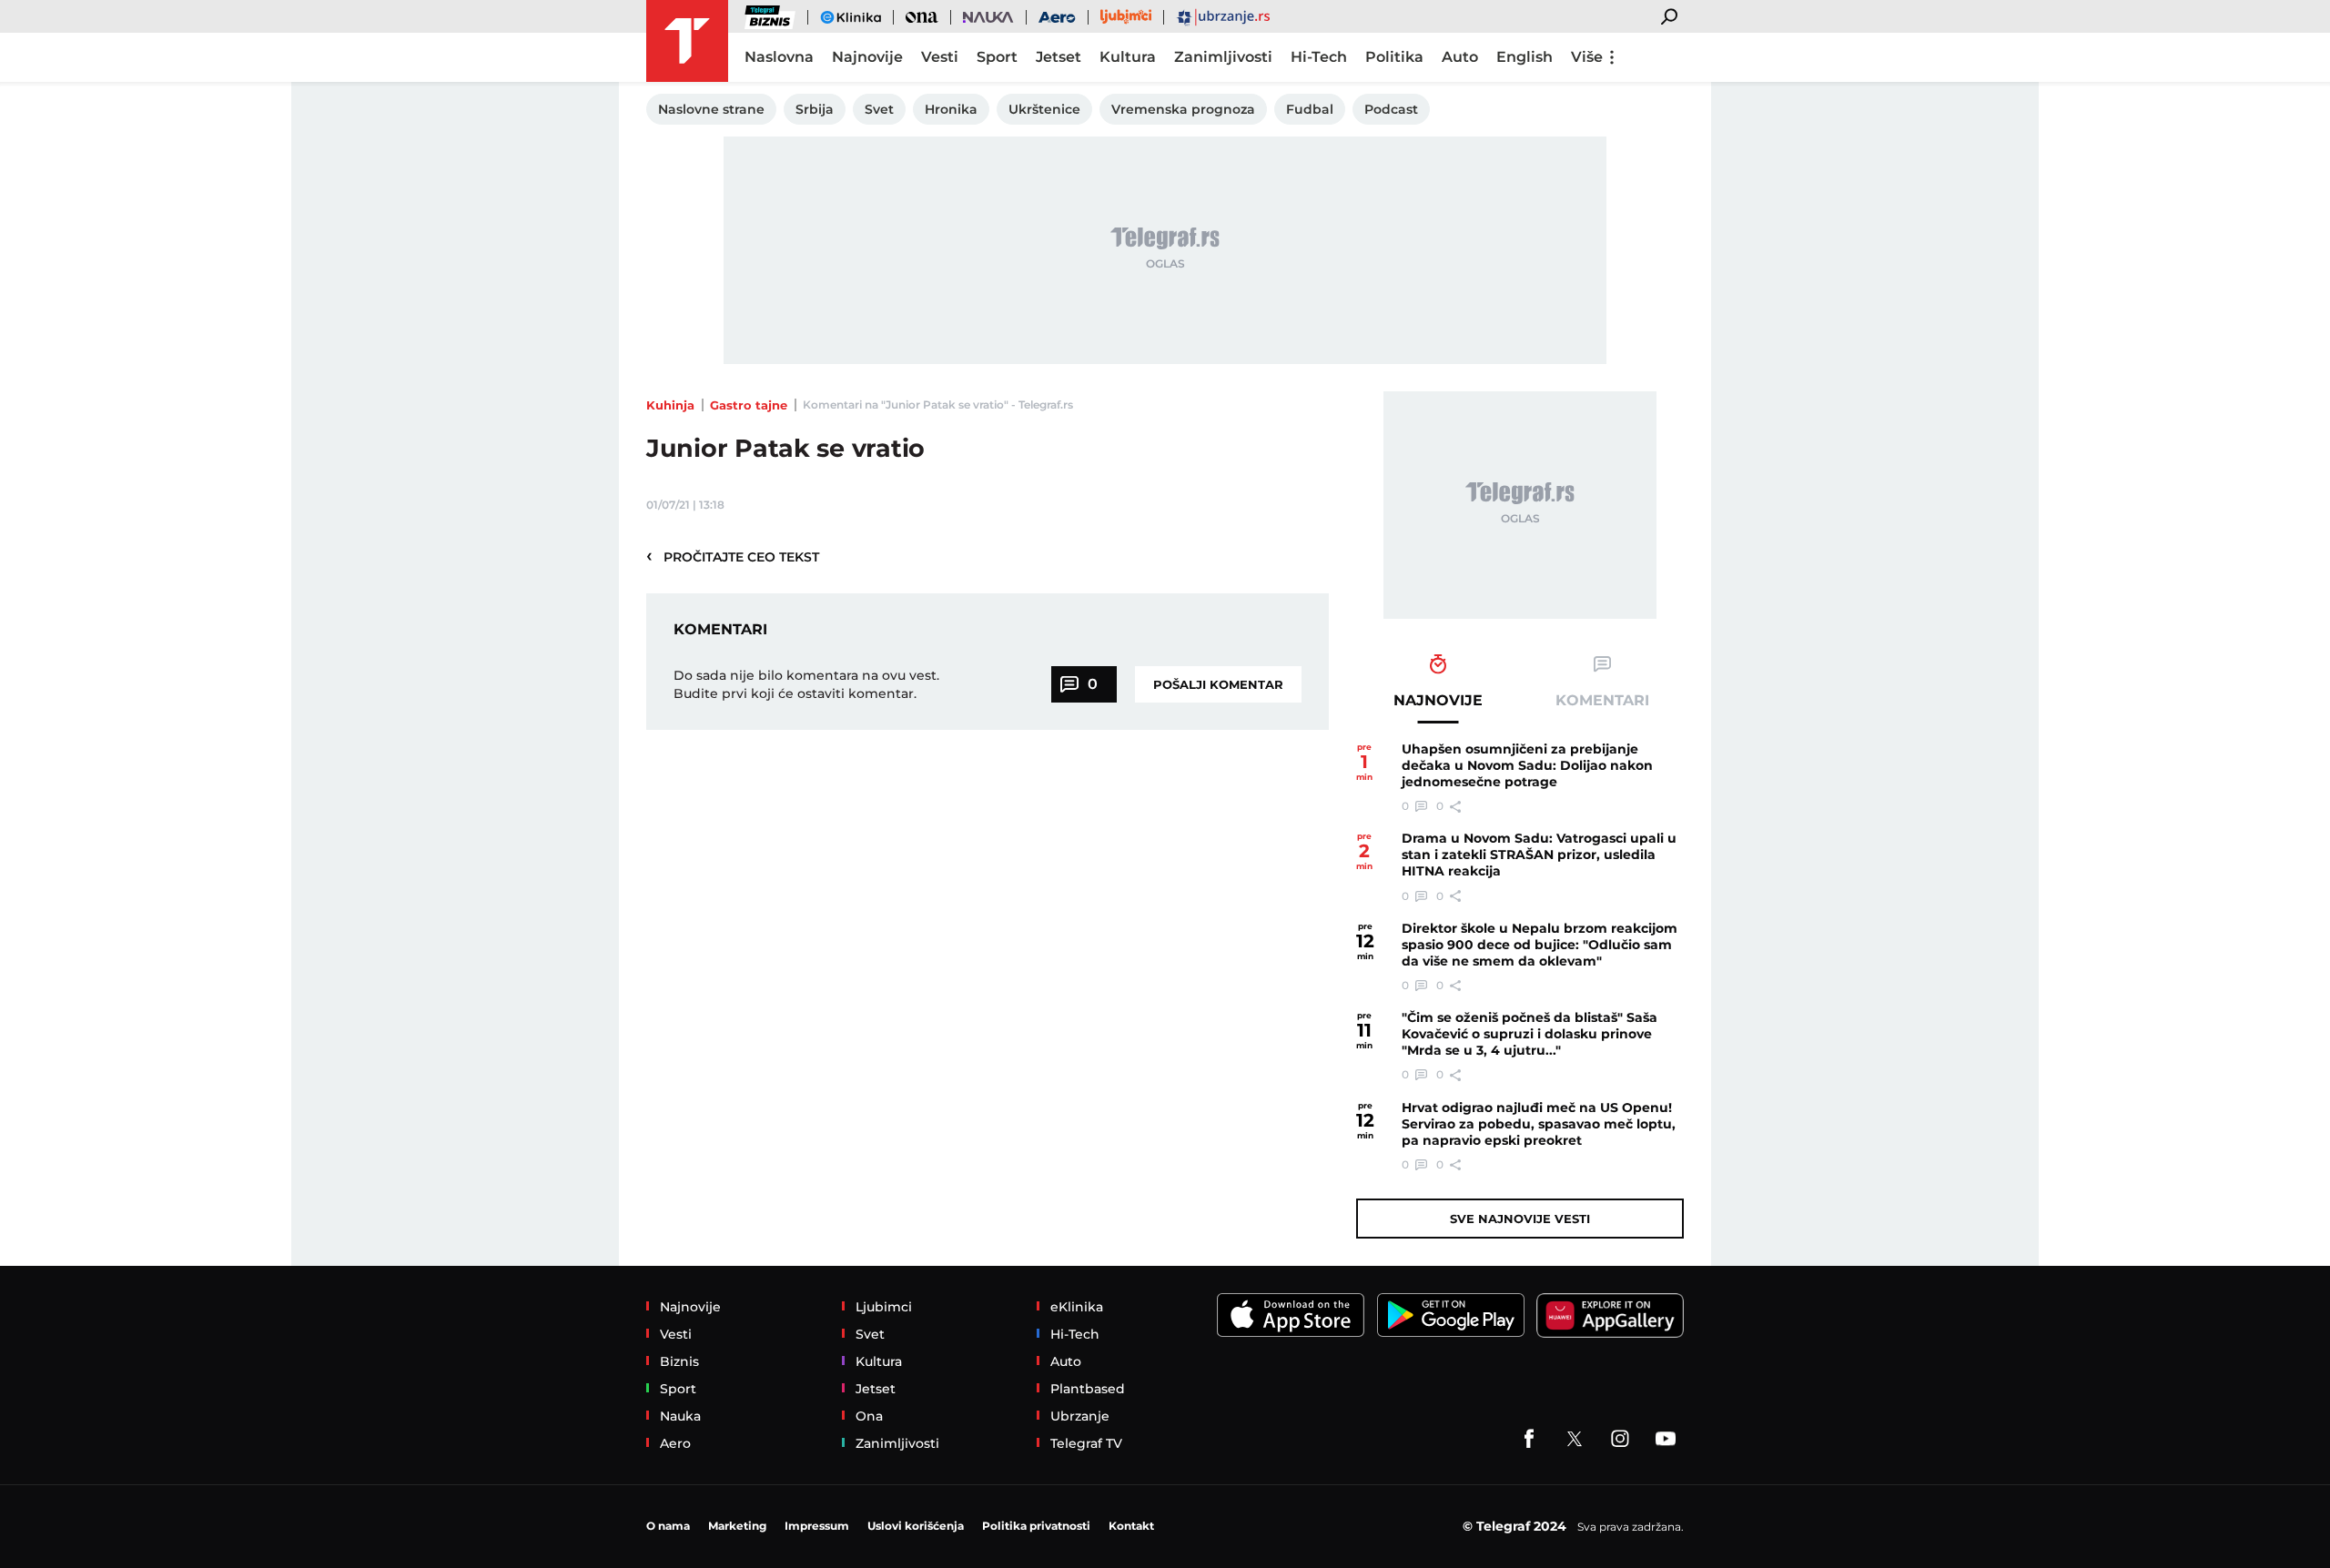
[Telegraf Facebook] (1529, 1439)
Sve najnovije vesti (1520, 1219)
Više (1587, 57)
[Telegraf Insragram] (1620, 1439)
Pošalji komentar (1218, 684)
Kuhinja (670, 405)
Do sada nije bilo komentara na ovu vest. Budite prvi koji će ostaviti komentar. (806, 684)
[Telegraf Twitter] (1575, 1439)
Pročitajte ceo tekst (733, 556)
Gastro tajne (749, 405)
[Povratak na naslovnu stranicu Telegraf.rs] (687, 41)
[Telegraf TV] (1666, 1439)
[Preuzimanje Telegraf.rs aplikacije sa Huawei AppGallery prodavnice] (1610, 1315)
